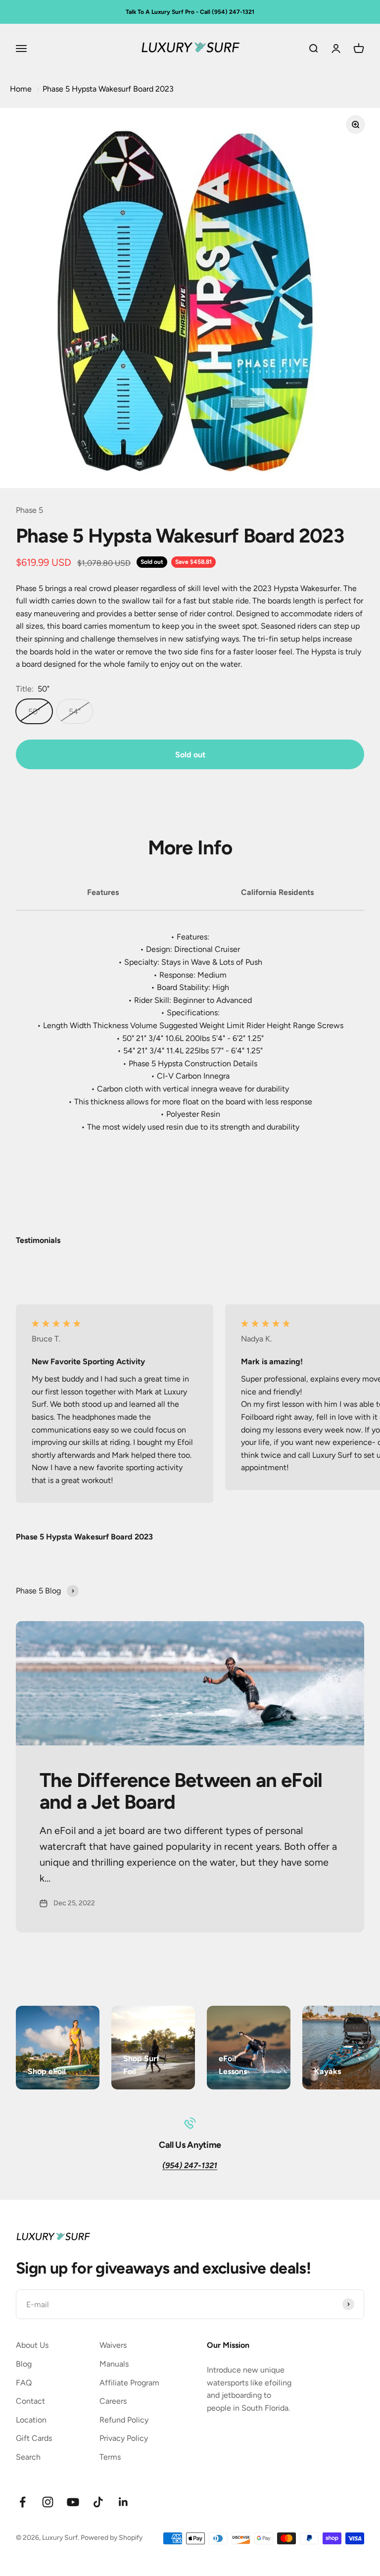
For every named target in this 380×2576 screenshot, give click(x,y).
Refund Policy (124, 2420)
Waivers (113, 2345)
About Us (32, 2345)
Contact (30, 2401)
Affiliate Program (129, 2383)
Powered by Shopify (112, 2538)
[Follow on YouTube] (73, 2502)
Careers (113, 2401)
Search (28, 2457)
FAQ (24, 2383)
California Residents (277, 892)
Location (31, 2420)
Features (103, 892)
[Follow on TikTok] (98, 2502)
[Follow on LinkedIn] (123, 2502)
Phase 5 (29, 510)
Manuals (114, 2364)
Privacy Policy (124, 2438)
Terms (110, 2457)
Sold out (190, 755)
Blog (24, 2364)
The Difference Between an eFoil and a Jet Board (181, 1791)
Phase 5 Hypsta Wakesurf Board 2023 (108, 89)
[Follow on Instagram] (48, 2502)
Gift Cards (34, 2438)
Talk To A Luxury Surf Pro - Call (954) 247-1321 (190, 12)
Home (21, 89)
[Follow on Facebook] (23, 2502)
